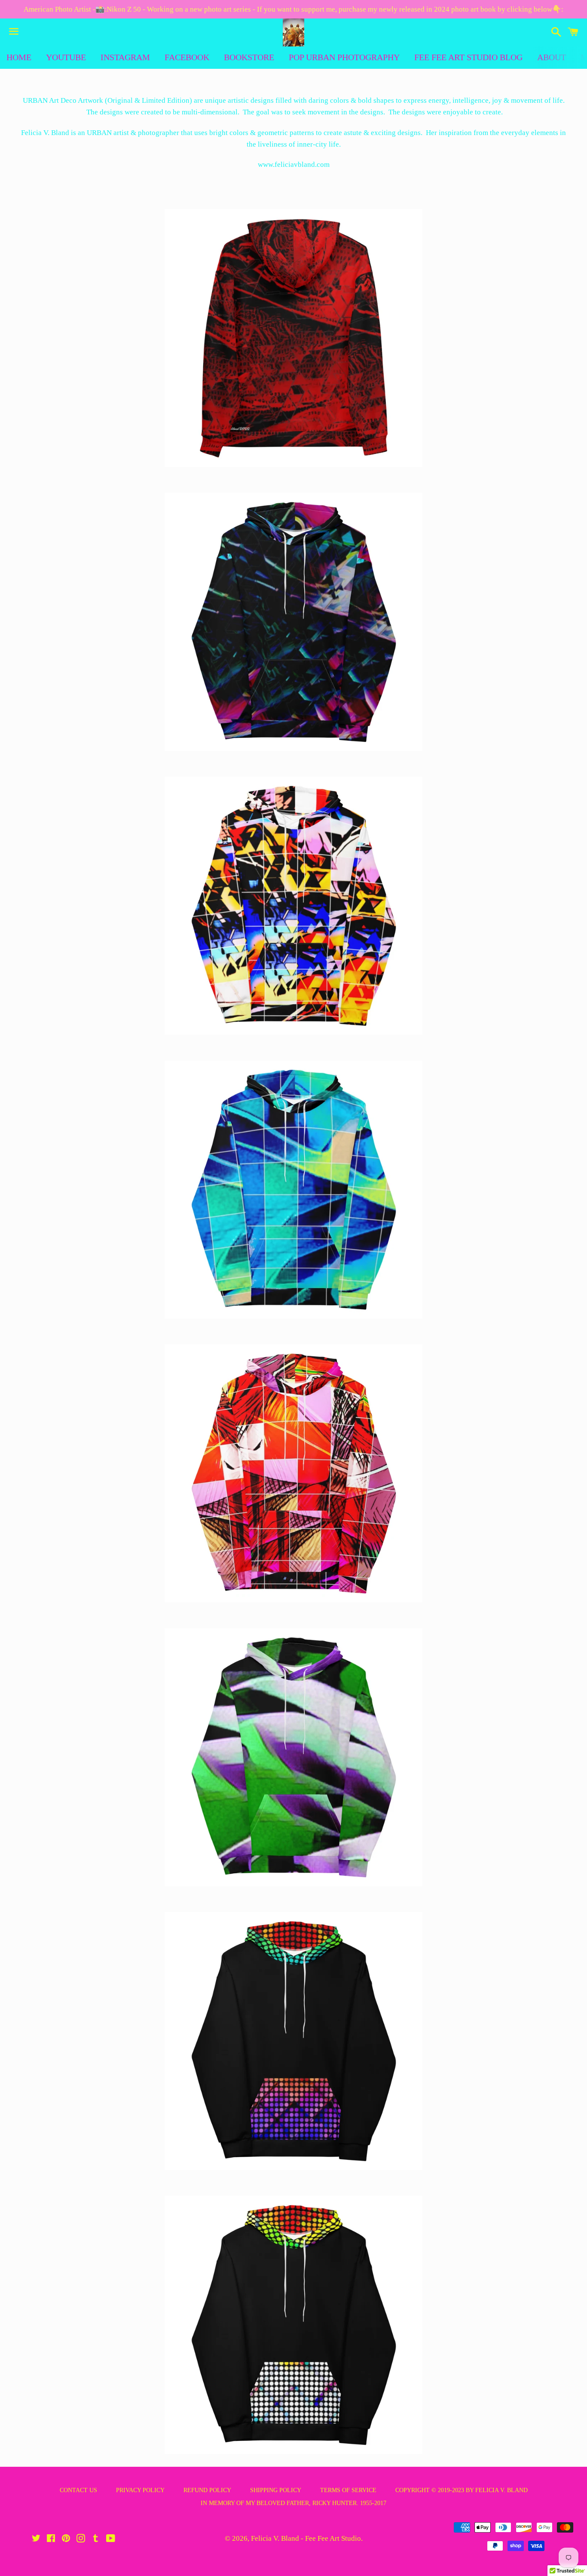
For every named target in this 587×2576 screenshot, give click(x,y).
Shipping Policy (276, 2490)
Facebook (187, 57)
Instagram (125, 57)
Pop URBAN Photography (344, 57)
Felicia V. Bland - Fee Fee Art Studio (306, 2538)
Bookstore (249, 57)
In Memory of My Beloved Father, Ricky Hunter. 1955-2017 (293, 2503)
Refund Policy (207, 2490)
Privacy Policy (140, 2490)
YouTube (66, 57)
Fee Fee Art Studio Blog (468, 57)
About (552, 57)
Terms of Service (348, 2490)
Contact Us (78, 2490)
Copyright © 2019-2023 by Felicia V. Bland (462, 2490)
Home (19, 57)
